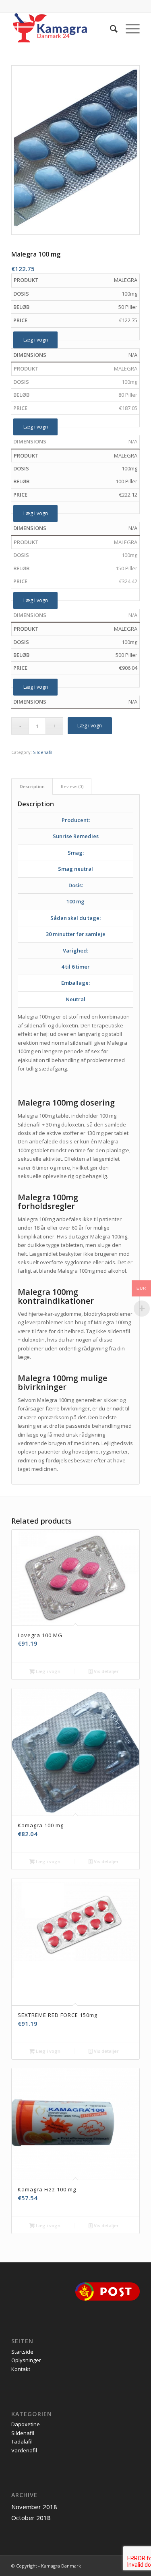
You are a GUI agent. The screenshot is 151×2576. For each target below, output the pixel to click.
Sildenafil (43, 752)
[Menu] (129, 29)
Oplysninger (26, 2360)
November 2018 (34, 2507)
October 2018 (31, 2518)
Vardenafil (24, 2450)
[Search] (110, 29)
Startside (22, 2352)
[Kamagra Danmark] (63, 29)
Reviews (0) (72, 786)
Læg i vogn (36, 340)
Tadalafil (22, 2441)
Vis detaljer (106, 1671)
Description (32, 786)
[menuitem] (110, 29)
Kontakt (21, 2369)
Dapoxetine (26, 2424)
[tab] (32, 786)
